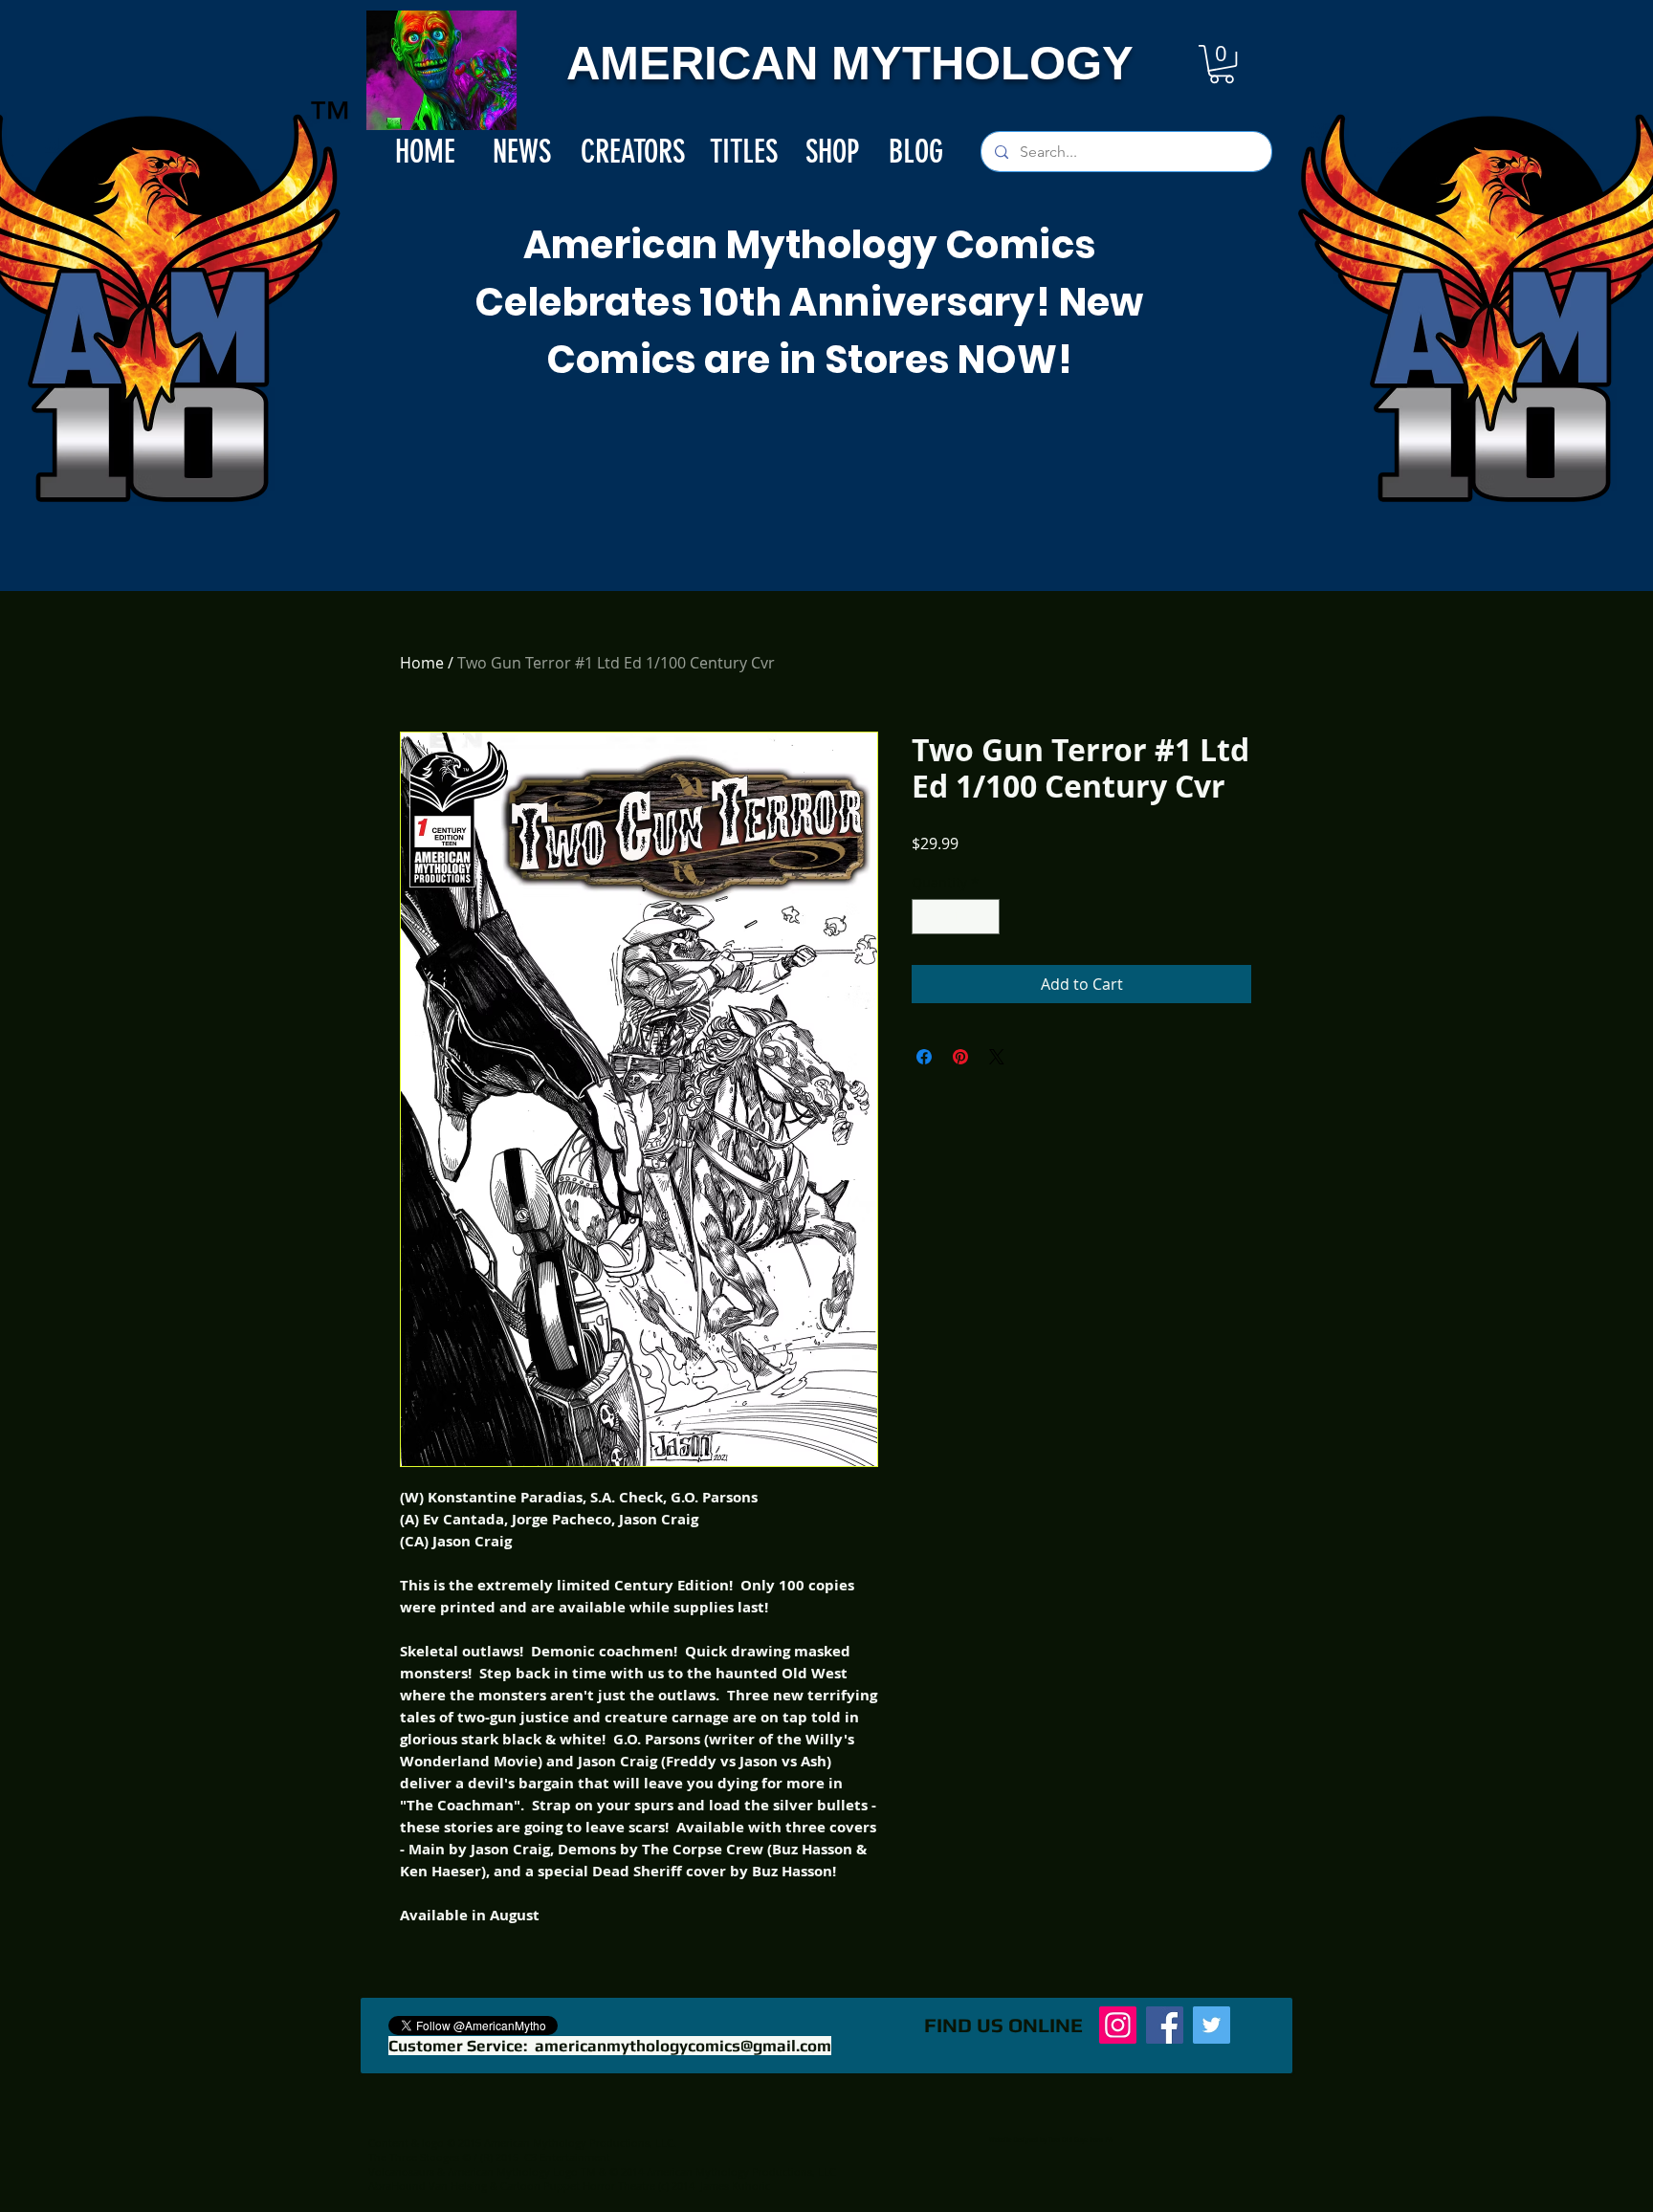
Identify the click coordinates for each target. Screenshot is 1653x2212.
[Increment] (985, 917)
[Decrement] (926, 917)
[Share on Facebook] (924, 1057)
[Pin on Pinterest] (960, 1057)
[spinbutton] (956, 917)
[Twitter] (1212, 2025)
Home (422, 663)
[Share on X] (997, 1057)
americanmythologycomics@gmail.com (683, 2046)
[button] (1222, 64)
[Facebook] (1165, 2025)
